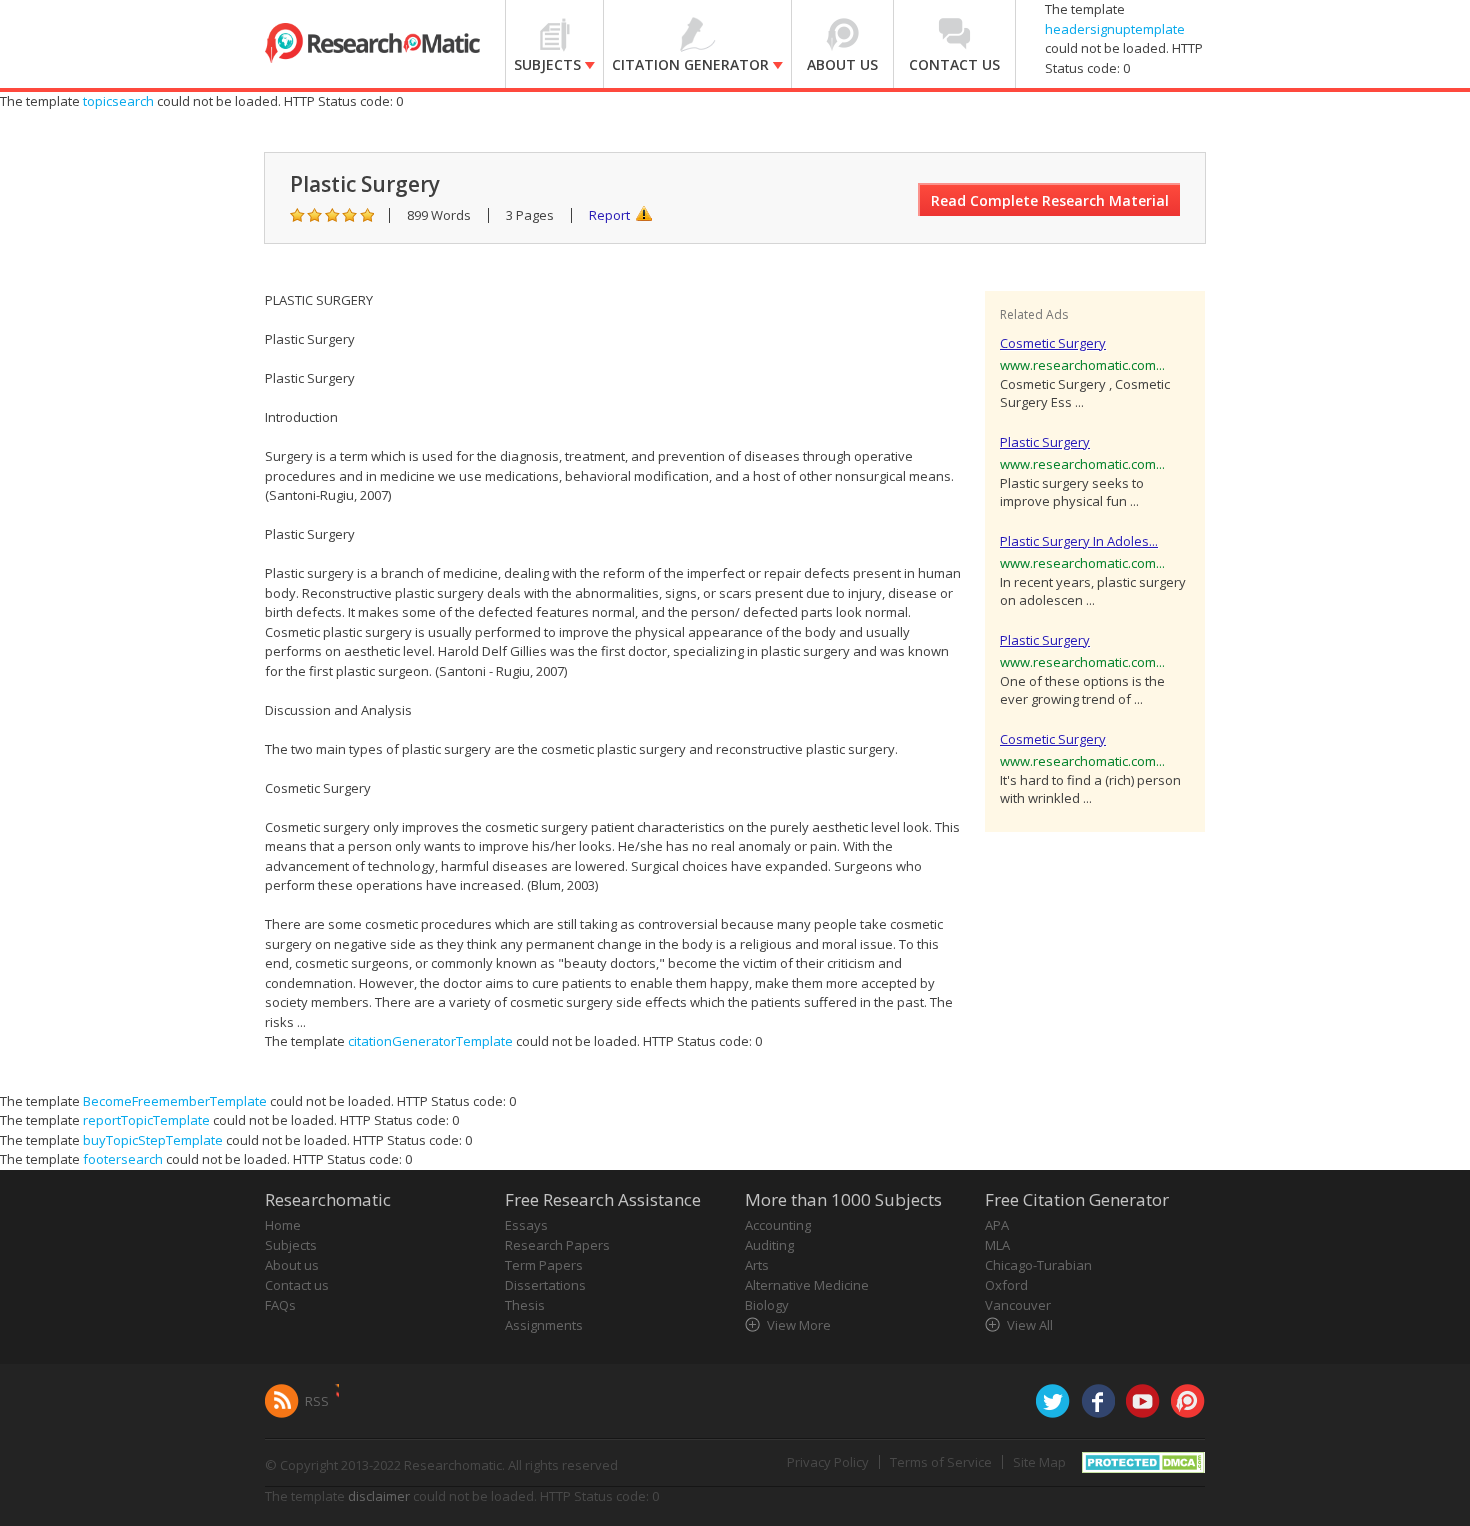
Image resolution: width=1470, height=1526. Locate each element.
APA (997, 1225)
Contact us (297, 1285)
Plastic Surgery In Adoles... (1079, 541)
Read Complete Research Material (1050, 200)
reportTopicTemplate (146, 1120)
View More (799, 1325)
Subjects (291, 1245)
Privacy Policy (828, 1462)
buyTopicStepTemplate (153, 1140)
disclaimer (379, 1496)
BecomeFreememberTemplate (175, 1101)
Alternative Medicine (807, 1285)
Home (283, 1225)
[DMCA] (1143, 1460)
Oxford (1006, 1285)
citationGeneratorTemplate (430, 1041)
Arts (757, 1265)
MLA (997, 1245)
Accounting (778, 1225)
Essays (526, 1225)
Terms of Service (941, 1462)
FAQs (280, 1305)
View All (1030, 1325)
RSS (317, 1401)
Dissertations (545, 1285)
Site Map (1039, 1462)
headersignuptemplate (1115, 29)
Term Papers (544, 1265)
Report (609, 215)
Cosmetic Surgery (1053, 343)
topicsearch (118, 101)
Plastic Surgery (1045, 442)
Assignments (544, 1325)
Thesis (525, 1305)
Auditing (769, 1245)
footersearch (123, 1159)
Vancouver (1018, 1305)
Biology (767, 1305)
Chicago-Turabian (1038, 1265)
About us (292, 1265)
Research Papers (557, 1245)
